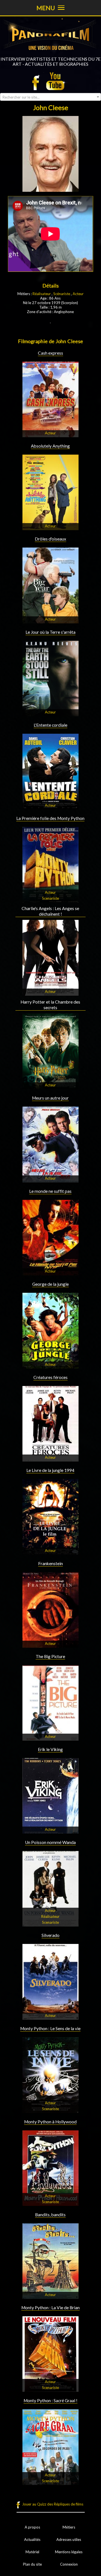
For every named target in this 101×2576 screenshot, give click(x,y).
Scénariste (62, 294)
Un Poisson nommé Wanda (50, 1842)
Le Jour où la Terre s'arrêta (50, 632)
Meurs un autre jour (50, 1098)
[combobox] (50, 97)
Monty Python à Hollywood (50, 2122)
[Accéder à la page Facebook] (37, 81)
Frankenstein (50, 1563)
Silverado (50, 1935)
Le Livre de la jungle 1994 (50, 1470)
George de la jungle (50, 1284)
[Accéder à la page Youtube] (56, 81)
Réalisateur (42, 294)
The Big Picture (50, 1656)
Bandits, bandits (50, 2215)
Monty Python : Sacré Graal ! (50, 2401)
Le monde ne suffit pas (50, 1191)
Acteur (78, 294)
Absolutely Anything (50, 446)
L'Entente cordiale (50, 725)
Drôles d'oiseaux (50, 539)
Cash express (50, 353)
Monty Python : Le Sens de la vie (50, 2028)
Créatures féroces (50, 1377)
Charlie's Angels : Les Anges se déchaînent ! (50, 911)
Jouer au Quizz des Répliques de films (53, 2504)
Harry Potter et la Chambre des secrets (50, 1005)
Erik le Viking (50, 1749)
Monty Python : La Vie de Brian (50, 2308)
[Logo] (50, 54)
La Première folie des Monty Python (50, 818)
